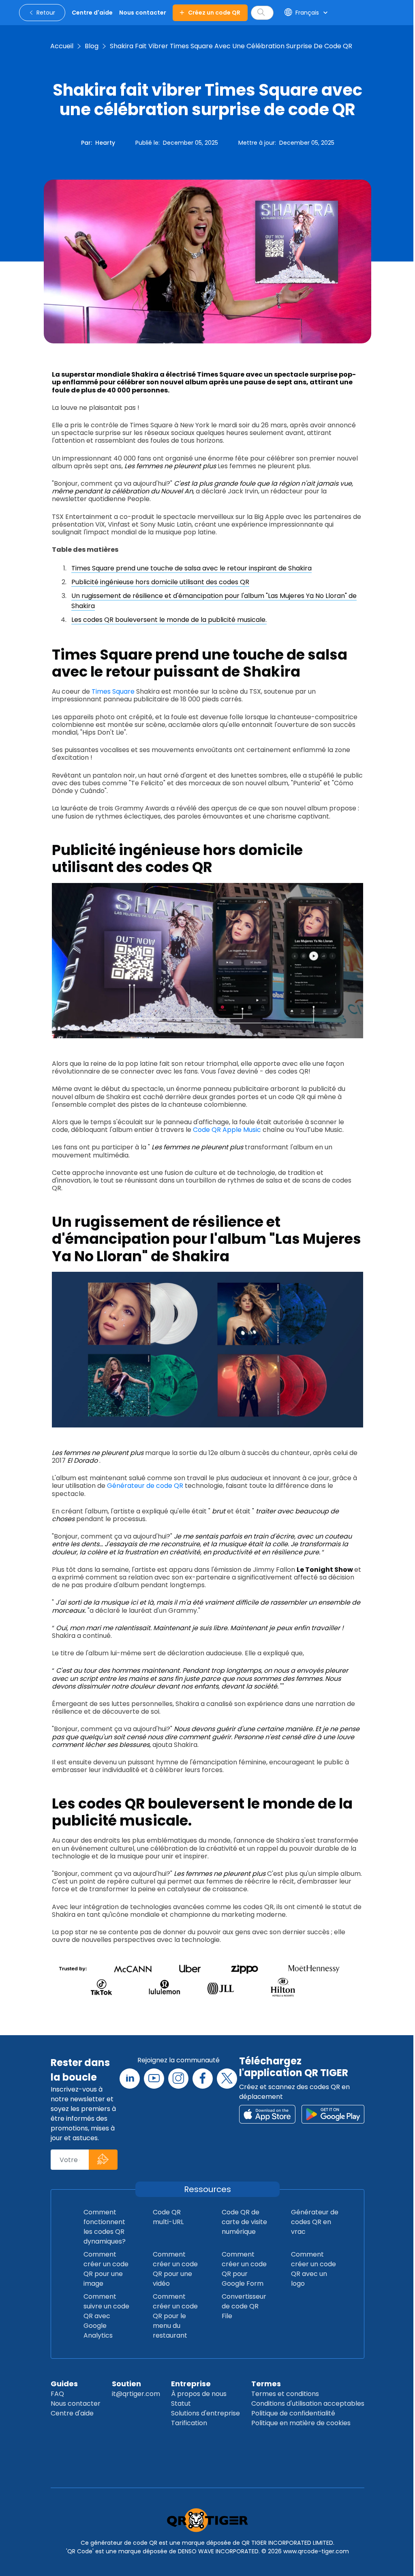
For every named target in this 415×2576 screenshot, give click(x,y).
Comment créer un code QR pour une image (106, 2269)
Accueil (62, 46)
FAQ (57, 2394)
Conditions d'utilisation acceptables (308, 2403)
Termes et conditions (285, 2394)
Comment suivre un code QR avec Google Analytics (106, 2316)
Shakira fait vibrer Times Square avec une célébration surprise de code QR (231, 46)
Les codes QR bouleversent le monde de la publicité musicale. (169, 620)
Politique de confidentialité (293, 2413)
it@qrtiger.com (136, 2394)
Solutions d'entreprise (205, 2413)
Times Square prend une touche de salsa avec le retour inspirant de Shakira (191, 568)
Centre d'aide (72, 2413)
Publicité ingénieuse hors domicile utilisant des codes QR (160, 582)
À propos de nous (199, 2394)
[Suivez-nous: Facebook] (203, 2079)
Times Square (113, 691)
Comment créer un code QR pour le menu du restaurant (175, 2316)
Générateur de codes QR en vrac (315, 2222)
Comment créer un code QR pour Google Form (244, 2269)
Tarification (189, 2423)
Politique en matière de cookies (301, 2423)
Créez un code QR (214, 13)
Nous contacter (76, 2403)
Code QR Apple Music (227, 1130)
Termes (266, 2384)
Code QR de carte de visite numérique (244, 2222)
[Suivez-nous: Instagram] (178, 2079)
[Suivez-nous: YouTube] (154, 2079)
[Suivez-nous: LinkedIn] (130, 2079)
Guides (64, 2384)
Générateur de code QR (145, 1486)
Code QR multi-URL (168, 2217)
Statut (181, 2403)
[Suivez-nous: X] (227, 2079)
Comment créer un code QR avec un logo (313, 2269)
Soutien (126, 2384)
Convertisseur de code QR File (244, 2306)
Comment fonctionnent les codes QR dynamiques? (105, 2227)
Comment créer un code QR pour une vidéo (175, 2269)
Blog (92, 46)
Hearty (105, 143)
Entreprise (191, 2384)
